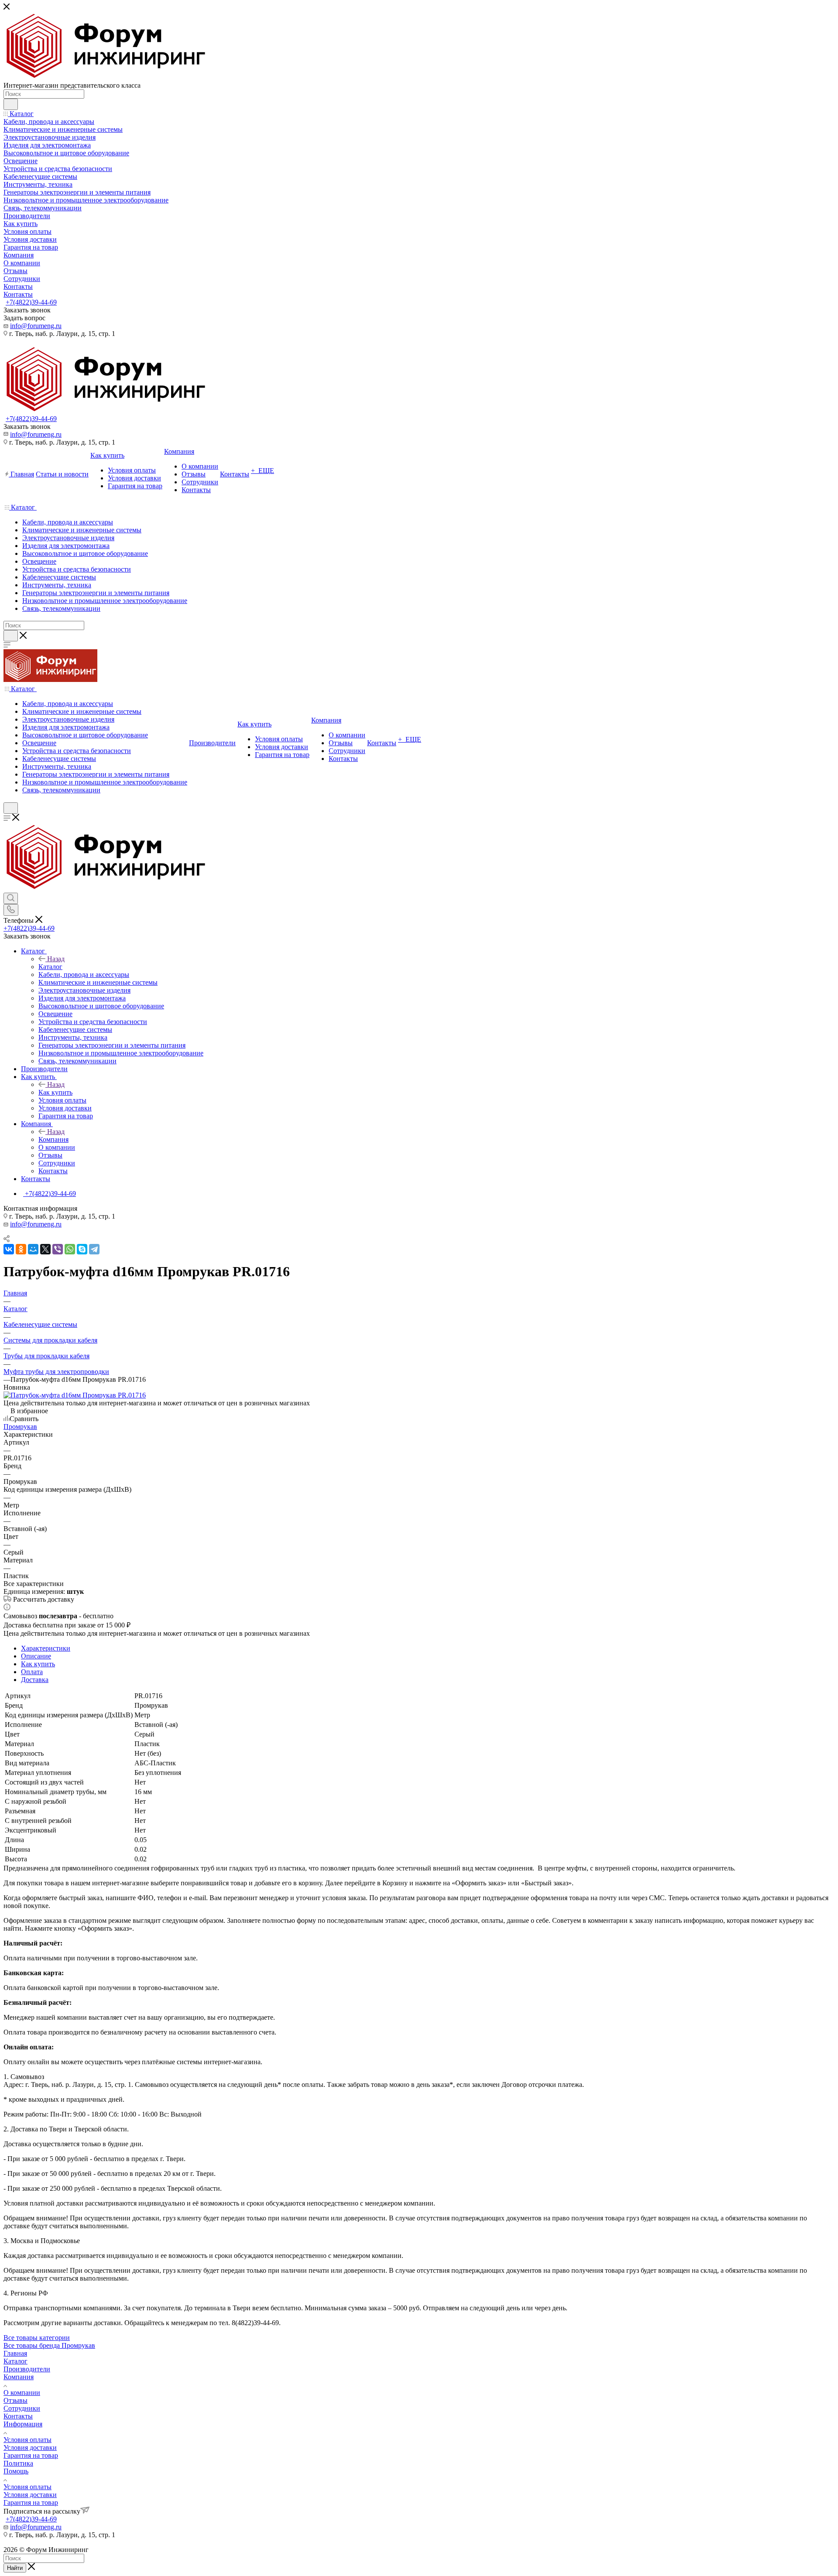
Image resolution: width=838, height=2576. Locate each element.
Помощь (16, 2471)
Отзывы (15, 2400)
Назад (56, 959)
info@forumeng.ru (36, 326)
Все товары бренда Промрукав (49, 2345)
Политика (18, 2463)
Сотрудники (22, 2408)
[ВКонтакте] (9, 1249)
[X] (45, 1249)
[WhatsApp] (70, 1249)
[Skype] (82, 1249)
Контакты (18, 2416)
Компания (53, 1139)
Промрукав (20, 1427)
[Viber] (58, 1249)
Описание (36, 1656)
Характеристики (46, 1648)
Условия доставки (30, 2448)
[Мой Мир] (33, 1249)
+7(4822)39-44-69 (31, 302)
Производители (27, 2369)
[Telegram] (94, 1249)
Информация (23, 2424)
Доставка (35, 1680)
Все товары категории (37, 2338)
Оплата (32, 1672)
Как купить (55, 1092)
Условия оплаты (27, 2440)
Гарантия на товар (31, 2455)
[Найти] (11, 104)
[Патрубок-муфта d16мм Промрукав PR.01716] (75, 1395)
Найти (15, 2568)
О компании (22, 2393)
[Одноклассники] (21, 1249)
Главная (15, 2353)
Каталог (50, 967)
